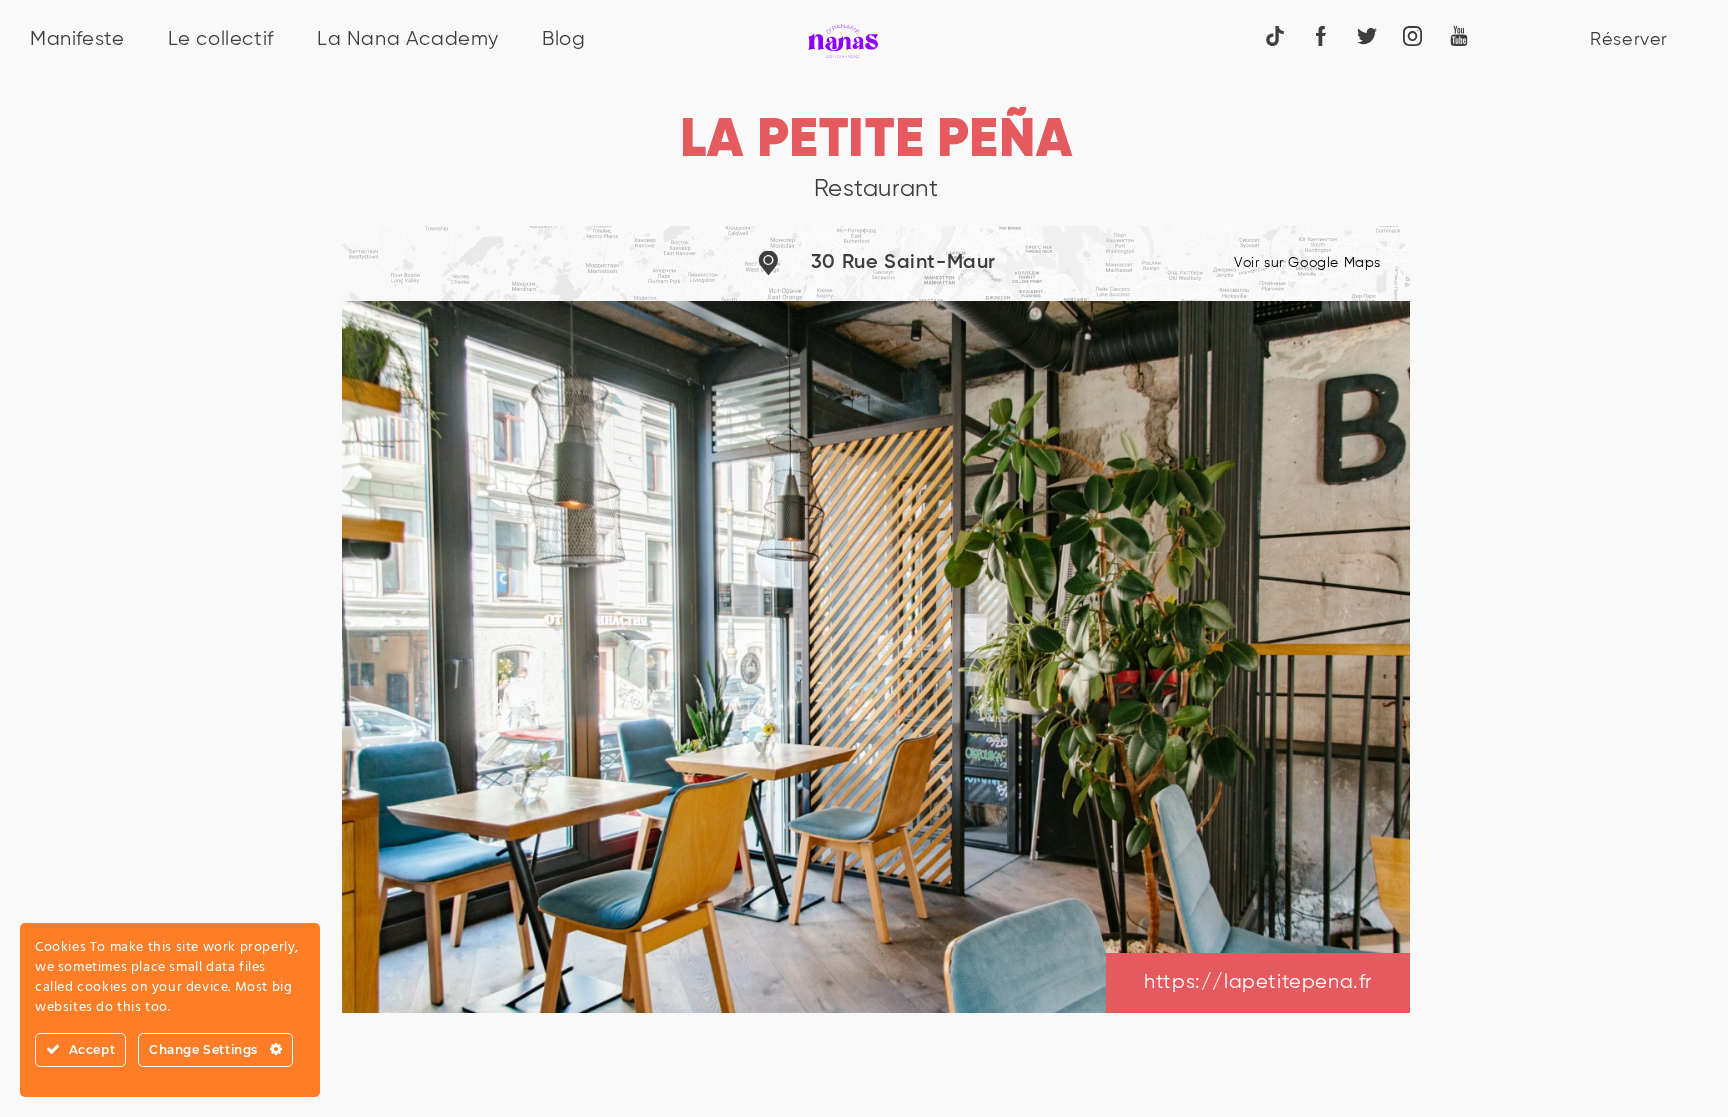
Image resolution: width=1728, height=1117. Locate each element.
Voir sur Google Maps (1307, 263)
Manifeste (77, 39)
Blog (563, 39)
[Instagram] (1413, 35)
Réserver (1629, 40)
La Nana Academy (408, 39)
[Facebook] (1321, 35)
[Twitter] (1367, 35)
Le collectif (221, 39)
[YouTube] (1459, 35)
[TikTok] (1275, 35)
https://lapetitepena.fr (1258, 982)
